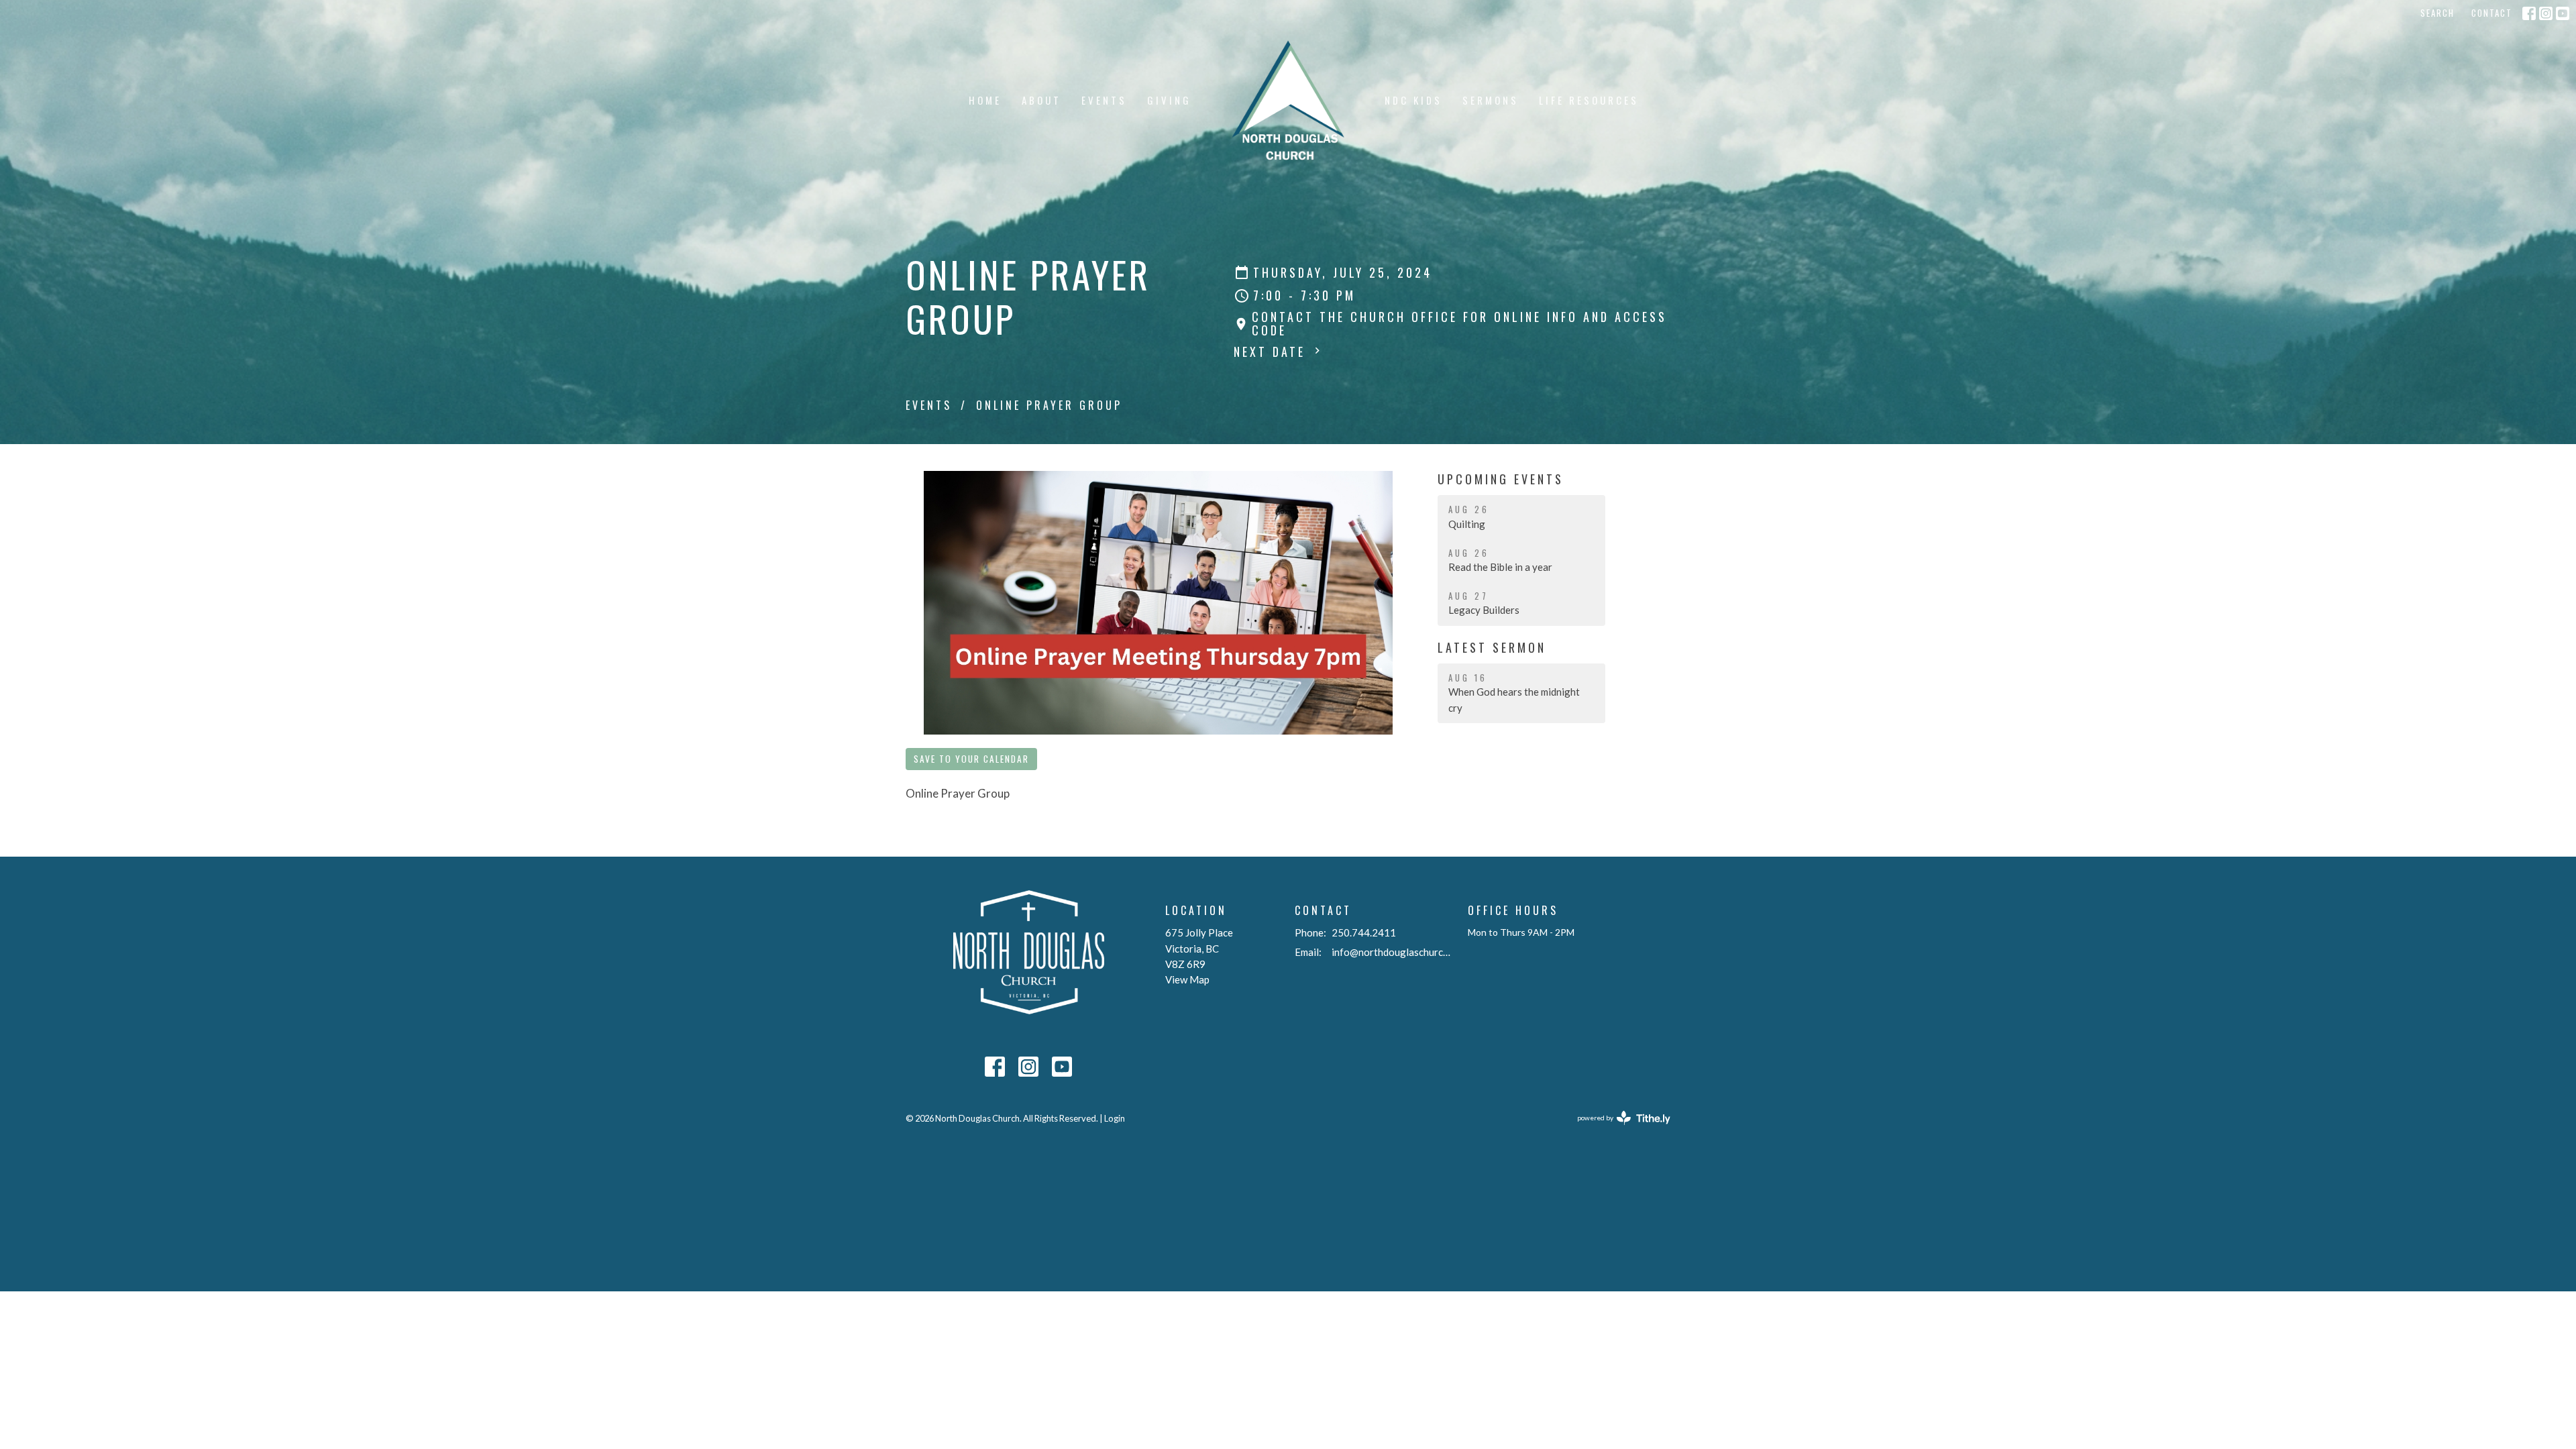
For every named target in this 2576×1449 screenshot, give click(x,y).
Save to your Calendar (971, 759)
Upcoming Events (1501, 479)
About (1041, 100)
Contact (2492, 13)
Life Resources (1589, 100)
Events (1104, 100)
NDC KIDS (1413, 100)
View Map (1187, 979)
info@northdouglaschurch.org (1393, 952)
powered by (1617, 1129)
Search (2437, 13)
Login (1115, 1118)
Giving (1169, 100)
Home (985, 100)
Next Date (1272, 352)
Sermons (1491, 100)
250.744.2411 (1364, 932)
